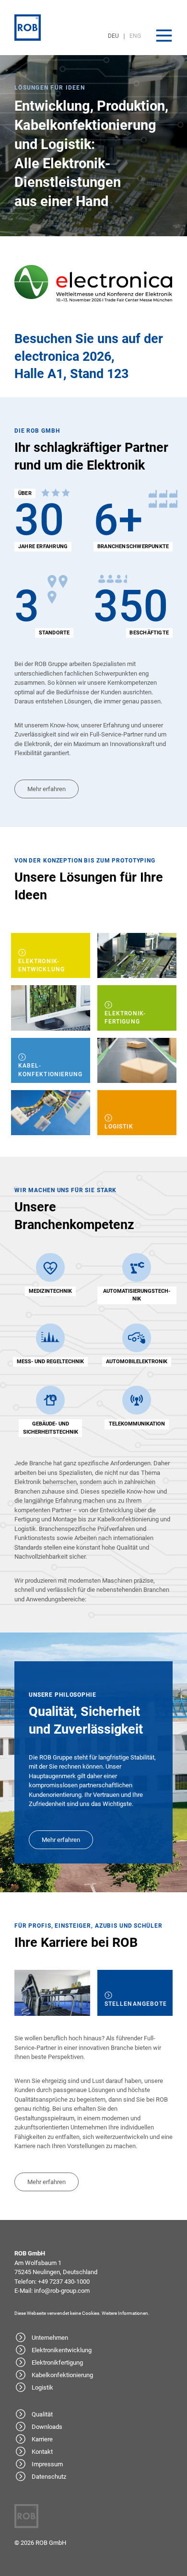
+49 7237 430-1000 (64, 2282)
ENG (135, 36)
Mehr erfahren (47, 789)
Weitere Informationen (125, 2313)
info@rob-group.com (62, 2291)
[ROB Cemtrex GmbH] (28, 28)
